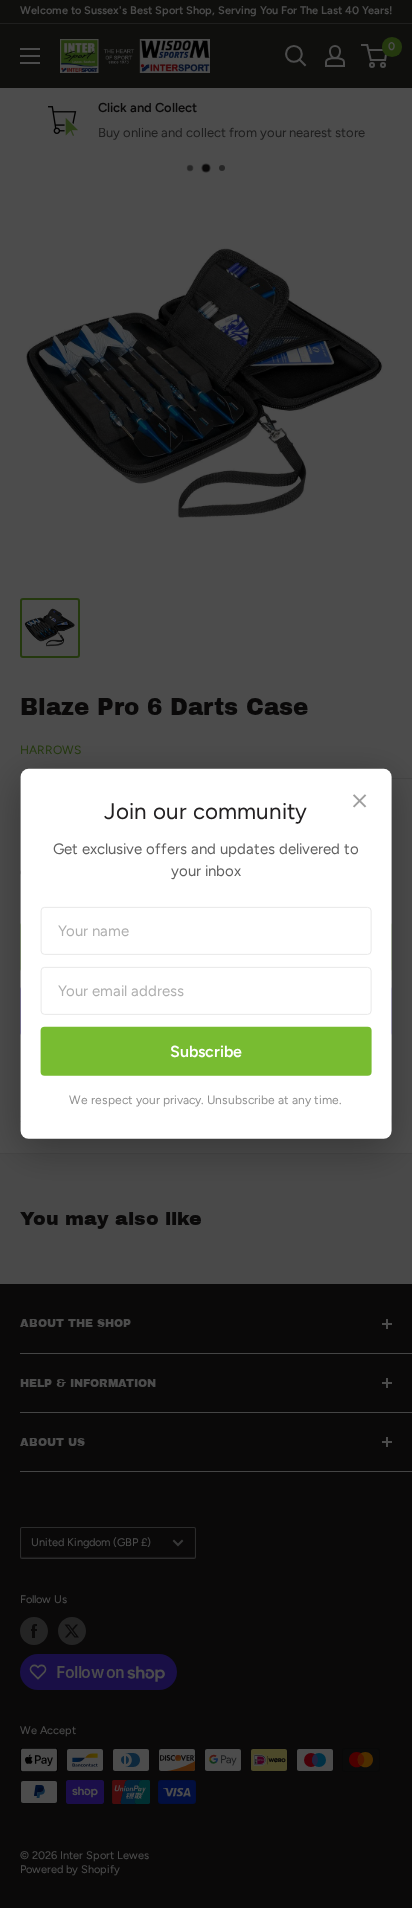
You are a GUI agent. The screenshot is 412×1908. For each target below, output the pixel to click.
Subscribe (206, 1051)
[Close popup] (359, 803)
